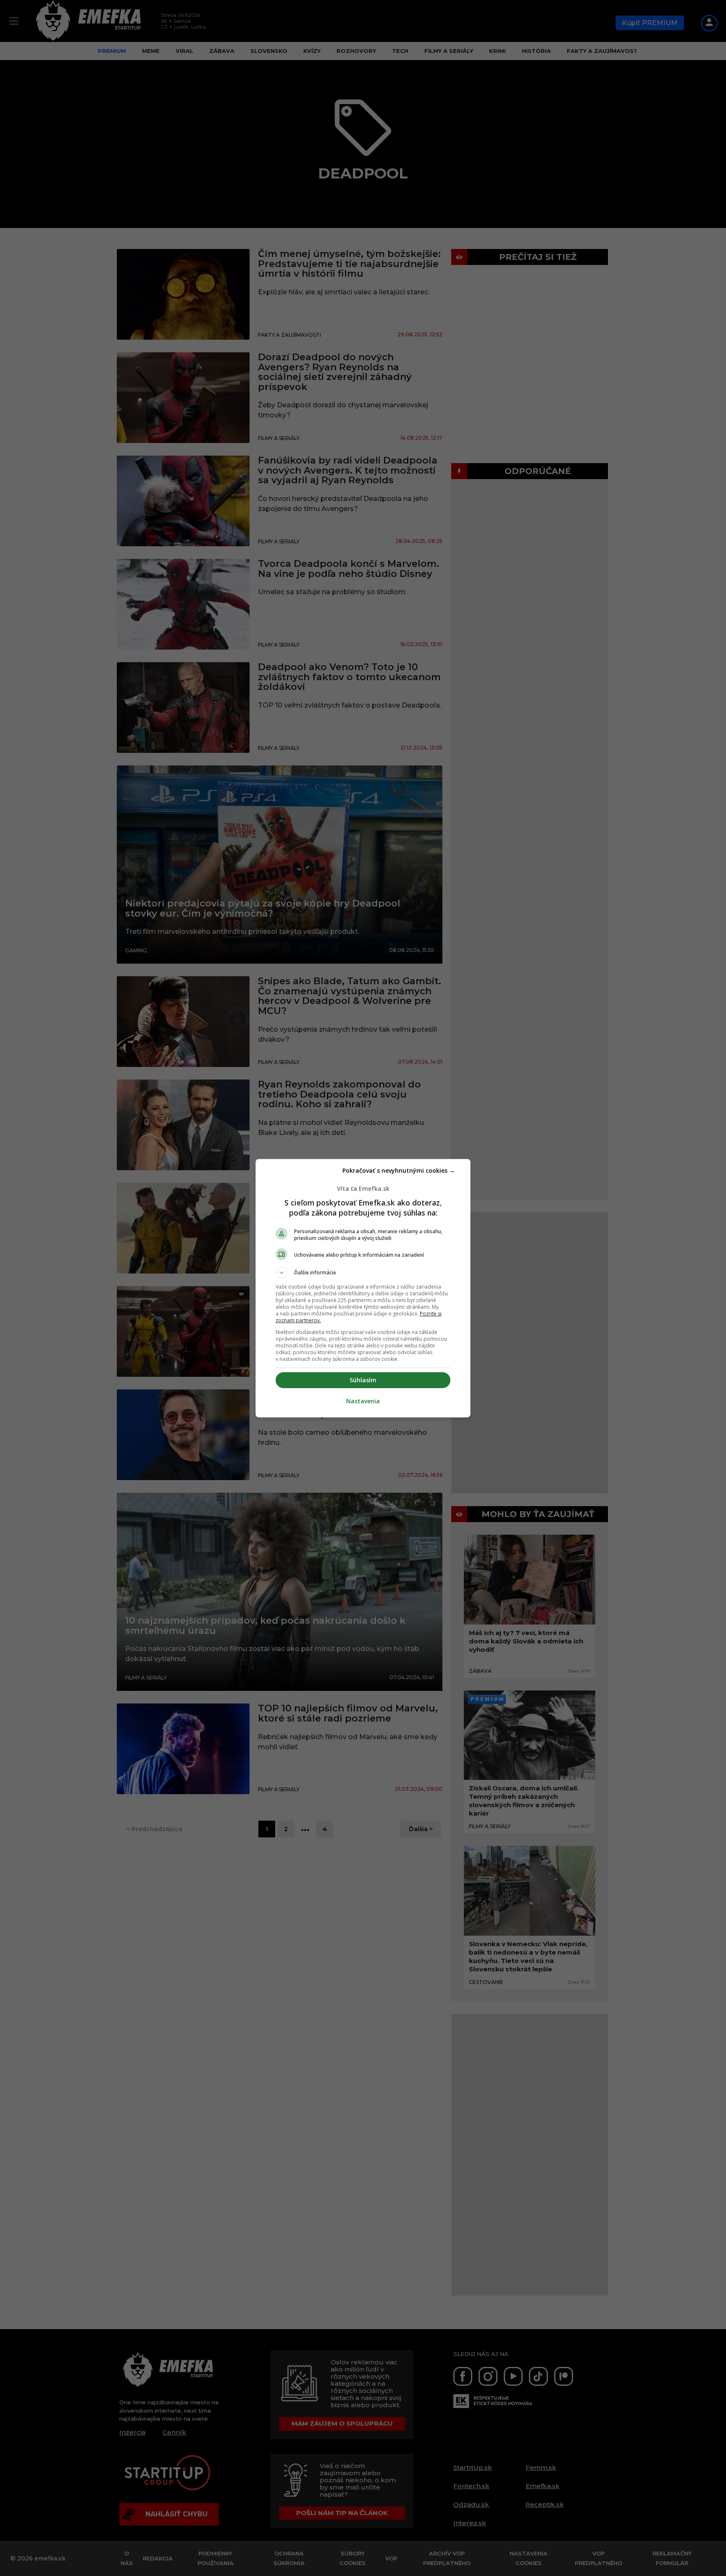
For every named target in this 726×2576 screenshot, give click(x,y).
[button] (363, 1273)
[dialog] (363, 1288)
